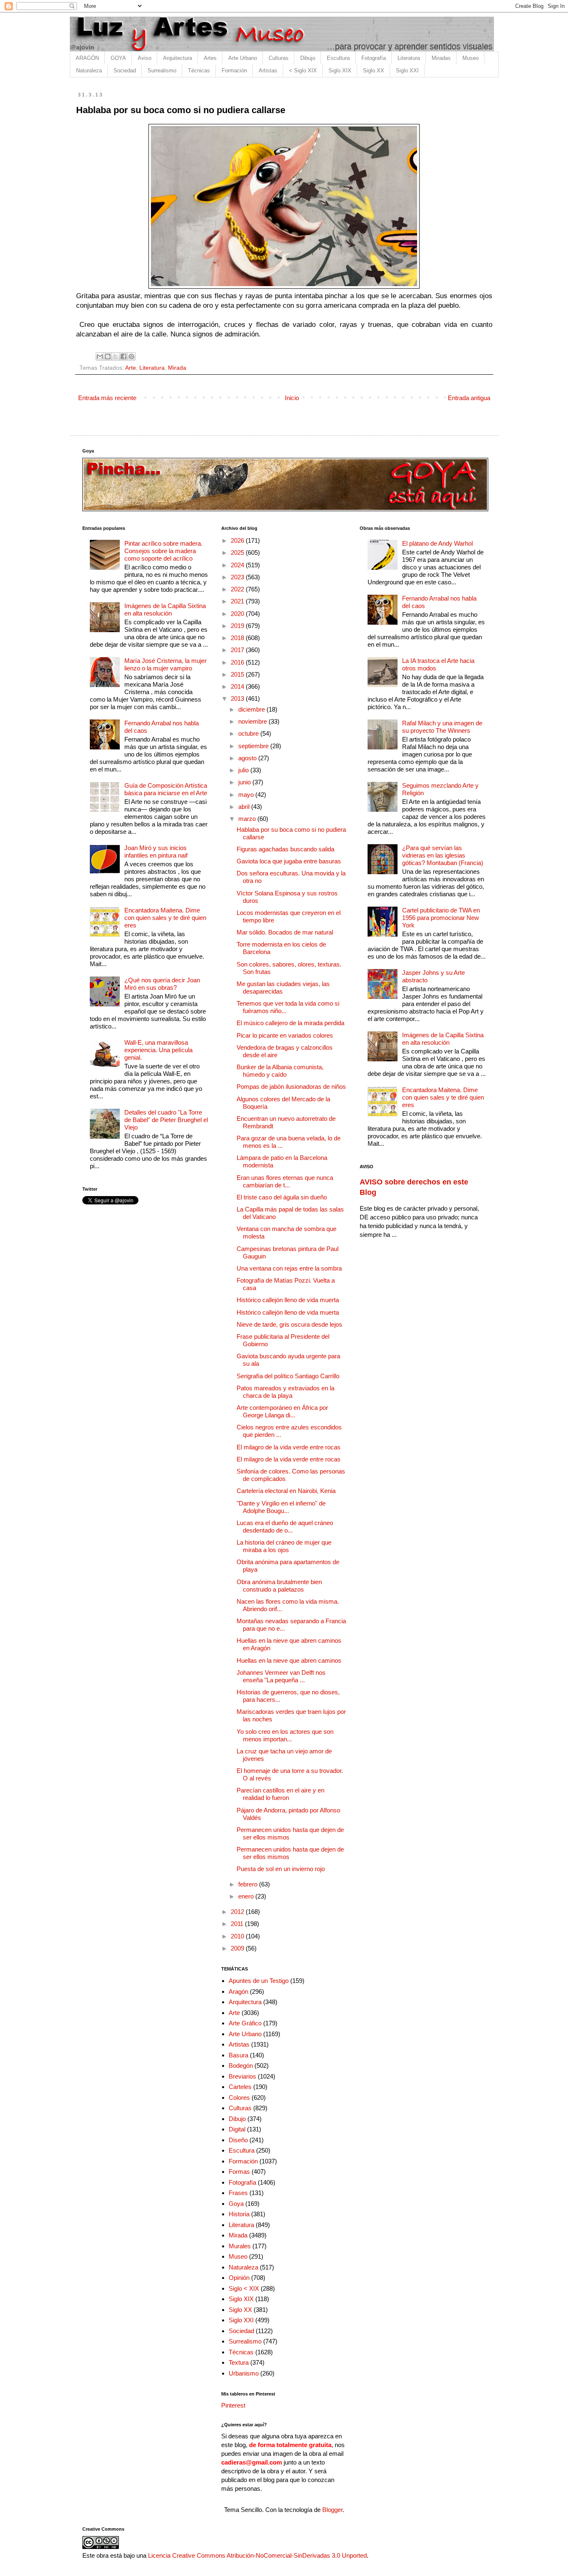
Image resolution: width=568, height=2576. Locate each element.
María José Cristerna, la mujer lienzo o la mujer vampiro (165, 664)
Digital (237, 2129)
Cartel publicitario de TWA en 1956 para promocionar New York (441, 918)
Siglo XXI (407, 70)
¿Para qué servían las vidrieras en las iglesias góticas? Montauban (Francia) (443, 855)
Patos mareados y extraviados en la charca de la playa (285, 1392)
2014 (238, 686)
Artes (210, 58)
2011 (238, 1924)
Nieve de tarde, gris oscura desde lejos (289, 1324)
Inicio (292, 398)
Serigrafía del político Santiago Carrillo (288, 1376)
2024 (238, 565)
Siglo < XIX (244, 2288)
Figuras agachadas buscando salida (285, 849)
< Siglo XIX (303, 70)
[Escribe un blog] (108, 356)
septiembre (254, 746)
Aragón (238, 1991)
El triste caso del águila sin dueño (282, 1197)
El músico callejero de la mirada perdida (290, 1023)
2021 (238, 601)
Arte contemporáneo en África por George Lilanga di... (282, 1411)
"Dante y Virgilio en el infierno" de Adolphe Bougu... (281, 1507)
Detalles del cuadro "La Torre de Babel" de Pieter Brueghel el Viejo (166, 1120)
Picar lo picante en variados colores (285, 1035)
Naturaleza (89, 70)
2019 (238, 626)
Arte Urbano (243, 58)
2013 (238, 698)
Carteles (240, 2087)
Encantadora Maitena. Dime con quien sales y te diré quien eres (165, 918)
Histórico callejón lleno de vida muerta (288, 1300)
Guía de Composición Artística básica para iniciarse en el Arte (166, 789)
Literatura (409, 58)
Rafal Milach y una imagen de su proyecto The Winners (442, 727)
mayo (247, 795)
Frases (238, 2193)
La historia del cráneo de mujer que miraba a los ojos (284, 1546)
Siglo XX (374, 70)
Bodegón (241, 2065)
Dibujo (308, 58)
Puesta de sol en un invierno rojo (281, 1869)
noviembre (253, 721)
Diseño (238, 2140)
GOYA (118, 58)
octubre (249, 733)
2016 (238, 662)
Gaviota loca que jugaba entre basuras (289, 861)
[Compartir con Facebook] (123, 356)
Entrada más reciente (107, 398)
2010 (238, 1936)
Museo (470, 58)
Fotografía (374, 58)
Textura (239, 2362)
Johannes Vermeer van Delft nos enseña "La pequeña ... (281, 1676)
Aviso (144, 58)
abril (245, 807)
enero (247, 1896)
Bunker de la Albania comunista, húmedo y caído (280, 1071)
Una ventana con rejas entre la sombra (289, 1268)
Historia (239, 2214)
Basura (238, 2055)
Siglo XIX (340, 70)
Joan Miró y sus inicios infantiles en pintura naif (156, 852)
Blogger (332, 2510)
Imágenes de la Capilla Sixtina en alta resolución (165, 609)
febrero (249, 1884)
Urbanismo (244, 2373)
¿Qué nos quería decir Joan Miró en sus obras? (162, 984)
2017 (238, 650)
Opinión (239, 2278)
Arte (131, 368)
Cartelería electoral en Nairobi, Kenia (286, 1491)
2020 (238, 614)
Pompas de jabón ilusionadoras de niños (291, 1087)
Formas (239, 2172)
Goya (236, 2204)
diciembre (252, 709)
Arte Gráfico (245, 2023)
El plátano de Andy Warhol (437, 543)
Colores (239, 2098)
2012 (238, 1912)
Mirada (177, 368)
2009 (238, 1948)
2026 (238, 540)
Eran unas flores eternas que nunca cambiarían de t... (285, 1181)
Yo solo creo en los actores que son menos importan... (285, 1735)
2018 (238, 638)
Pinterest (233, 2405)
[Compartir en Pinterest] (131, 356)
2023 (238, 577)
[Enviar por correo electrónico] (100, 356)
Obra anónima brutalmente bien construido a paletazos (279, 1586)
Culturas (279, 58)
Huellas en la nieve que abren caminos (289, 1660)
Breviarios (242, 2076)
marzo (248, 819)
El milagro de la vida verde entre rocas (289, 1447)
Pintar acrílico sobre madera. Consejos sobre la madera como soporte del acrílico (163, 551)
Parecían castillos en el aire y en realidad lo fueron (280, 1794)
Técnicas (199, 70)
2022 (238, 589)
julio (244, 770)
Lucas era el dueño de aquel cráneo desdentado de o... (285, 1527)
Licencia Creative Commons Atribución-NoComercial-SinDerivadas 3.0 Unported (257, 2555)
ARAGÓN (87, 58)
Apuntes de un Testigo (259, 1981)
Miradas (441, 58)
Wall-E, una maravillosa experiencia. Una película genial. (158, 1050)
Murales (240, 2246)
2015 (238, 674)
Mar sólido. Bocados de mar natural (285, 932)
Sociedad (125, 70)
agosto (248, 758)
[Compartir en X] (116, 356)
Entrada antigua (469, 398)
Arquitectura (178, 58)
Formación (234, 70)
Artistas (268, 70)
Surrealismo (162, 70)
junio (245, 782)
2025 (238, 553)
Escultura (338, 58)
